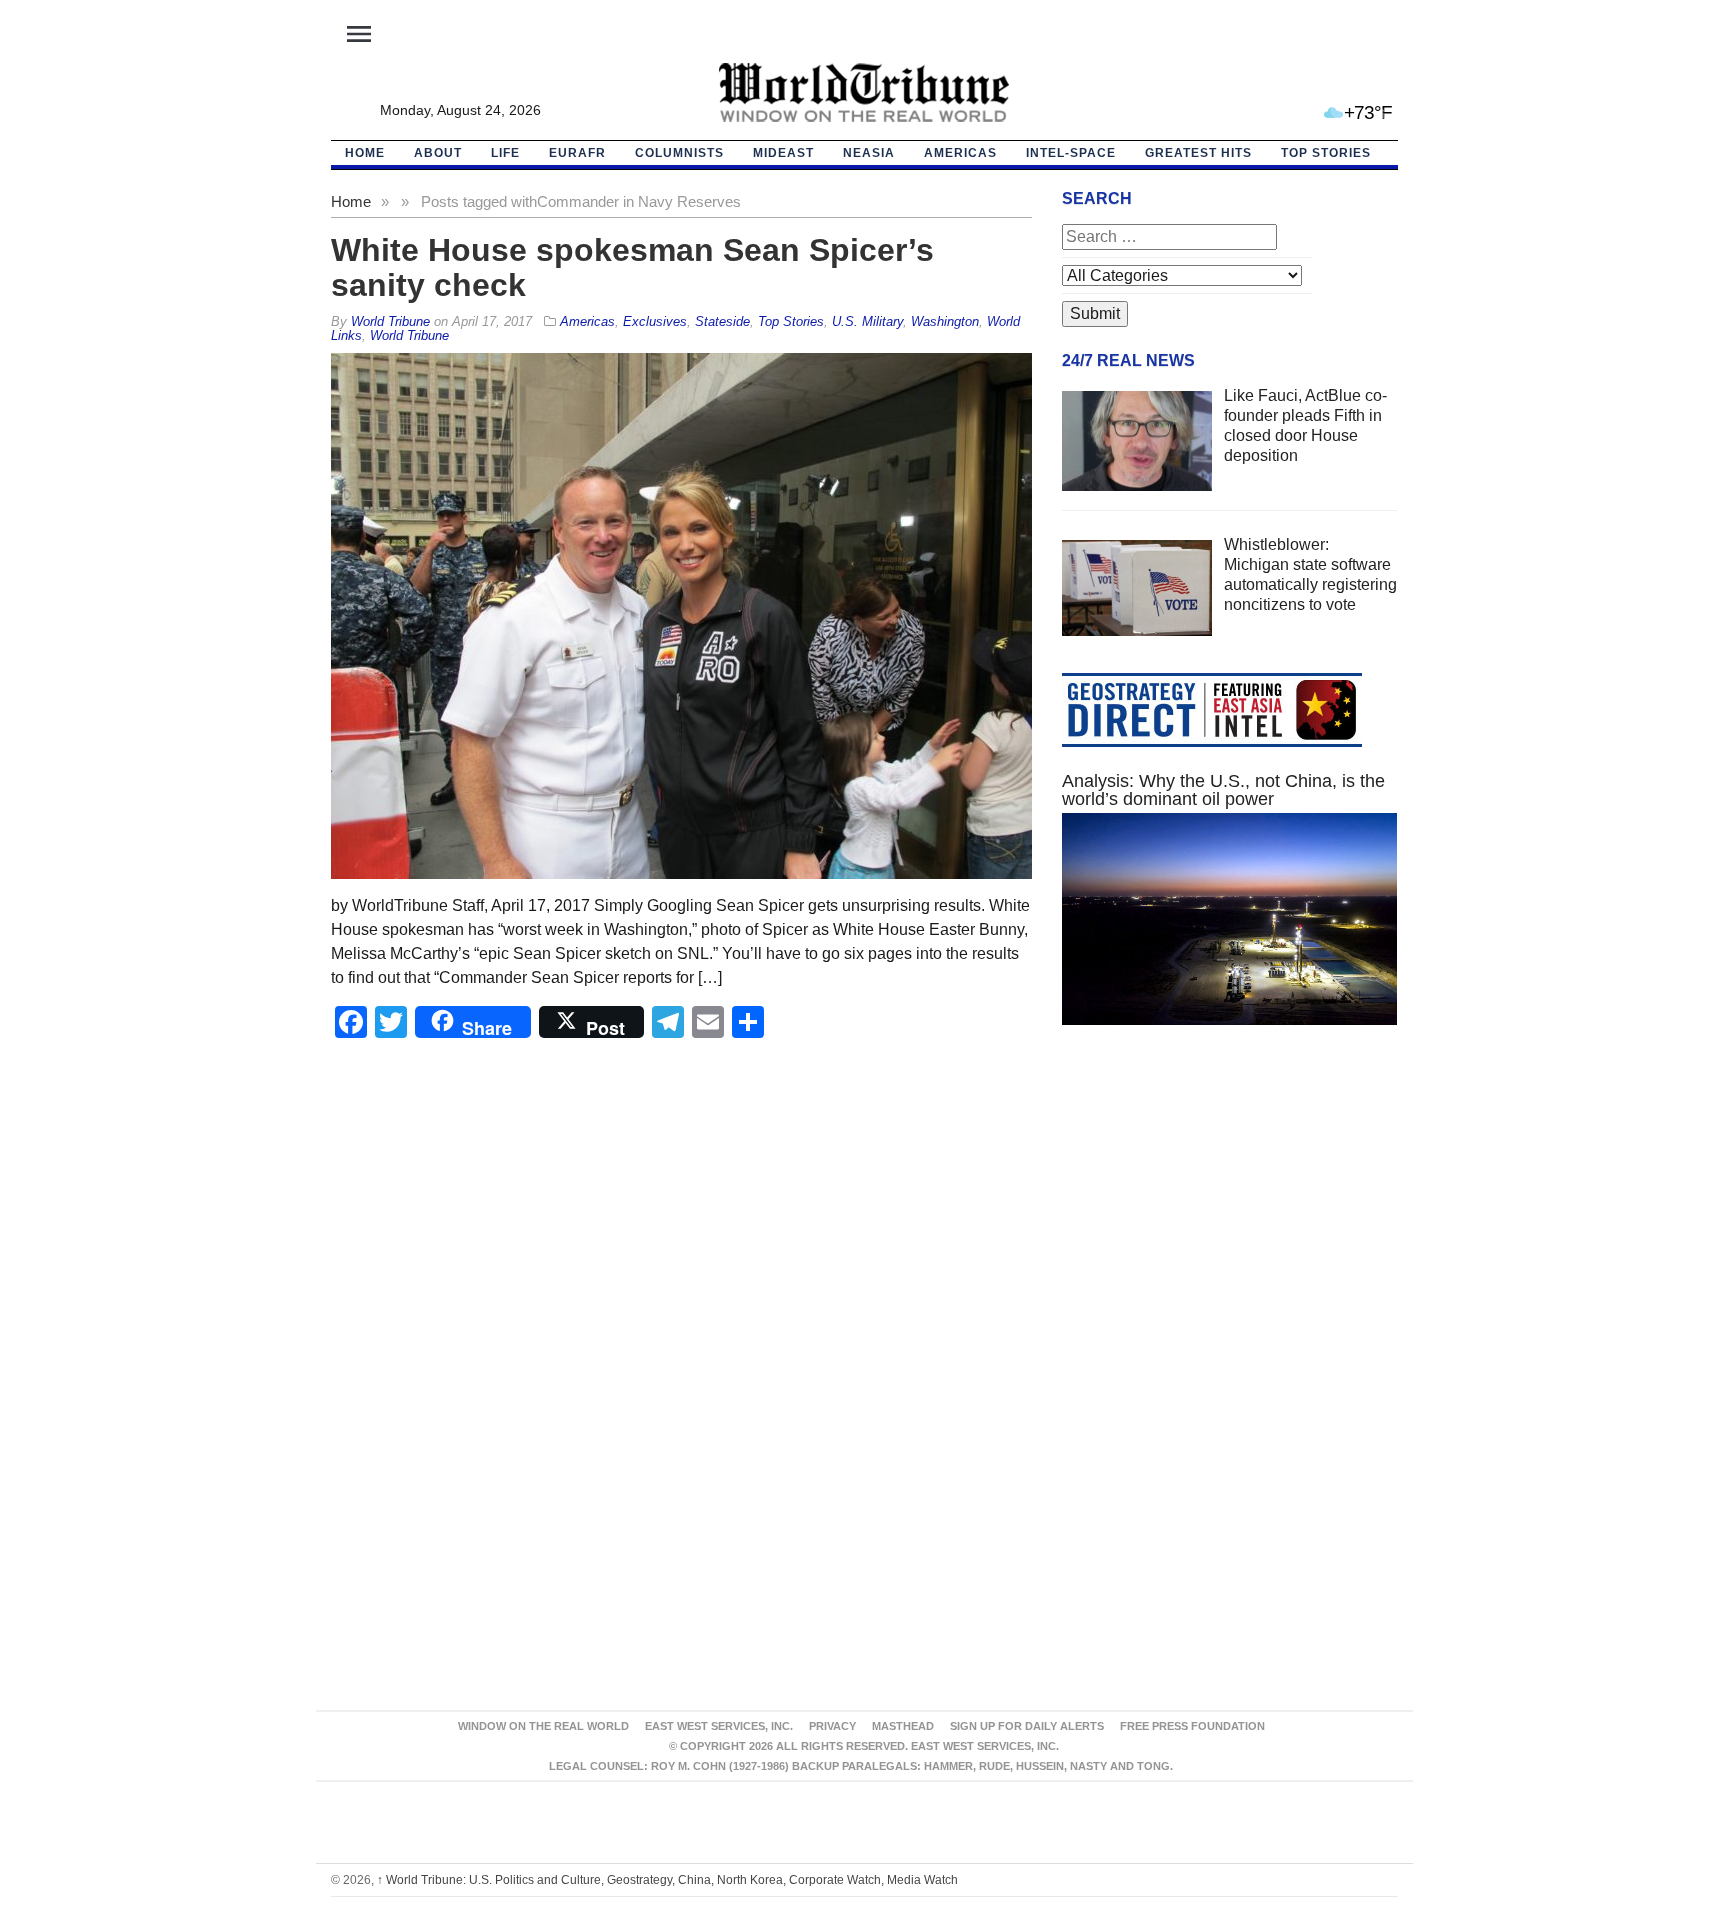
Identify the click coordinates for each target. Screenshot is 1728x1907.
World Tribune (409, 335)
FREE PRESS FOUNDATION (1192, 1726)
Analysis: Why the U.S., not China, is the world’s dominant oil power (1223, 790)
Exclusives (655, 321)
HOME (365, 153)
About (438, 153)
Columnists (679, 153)
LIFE (505, 153)
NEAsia (869, 153)
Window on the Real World (543, 1726)
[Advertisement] (1230, 1230)
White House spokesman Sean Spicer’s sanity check (632, 267)
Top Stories (1326, 153)
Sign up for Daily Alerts (1027, 1726)
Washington (945, 321)
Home (351, 201)
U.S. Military (867, 321)
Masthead (903, 1726)
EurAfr (577, 153)
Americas (960, 153)
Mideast (783, 153)
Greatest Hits (1198, 153)
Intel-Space (1071, 153)
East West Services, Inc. (719, 1726)
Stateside (722, 321)
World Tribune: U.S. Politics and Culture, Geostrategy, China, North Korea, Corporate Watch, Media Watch (667, 1880)
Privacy (832, 1726)
